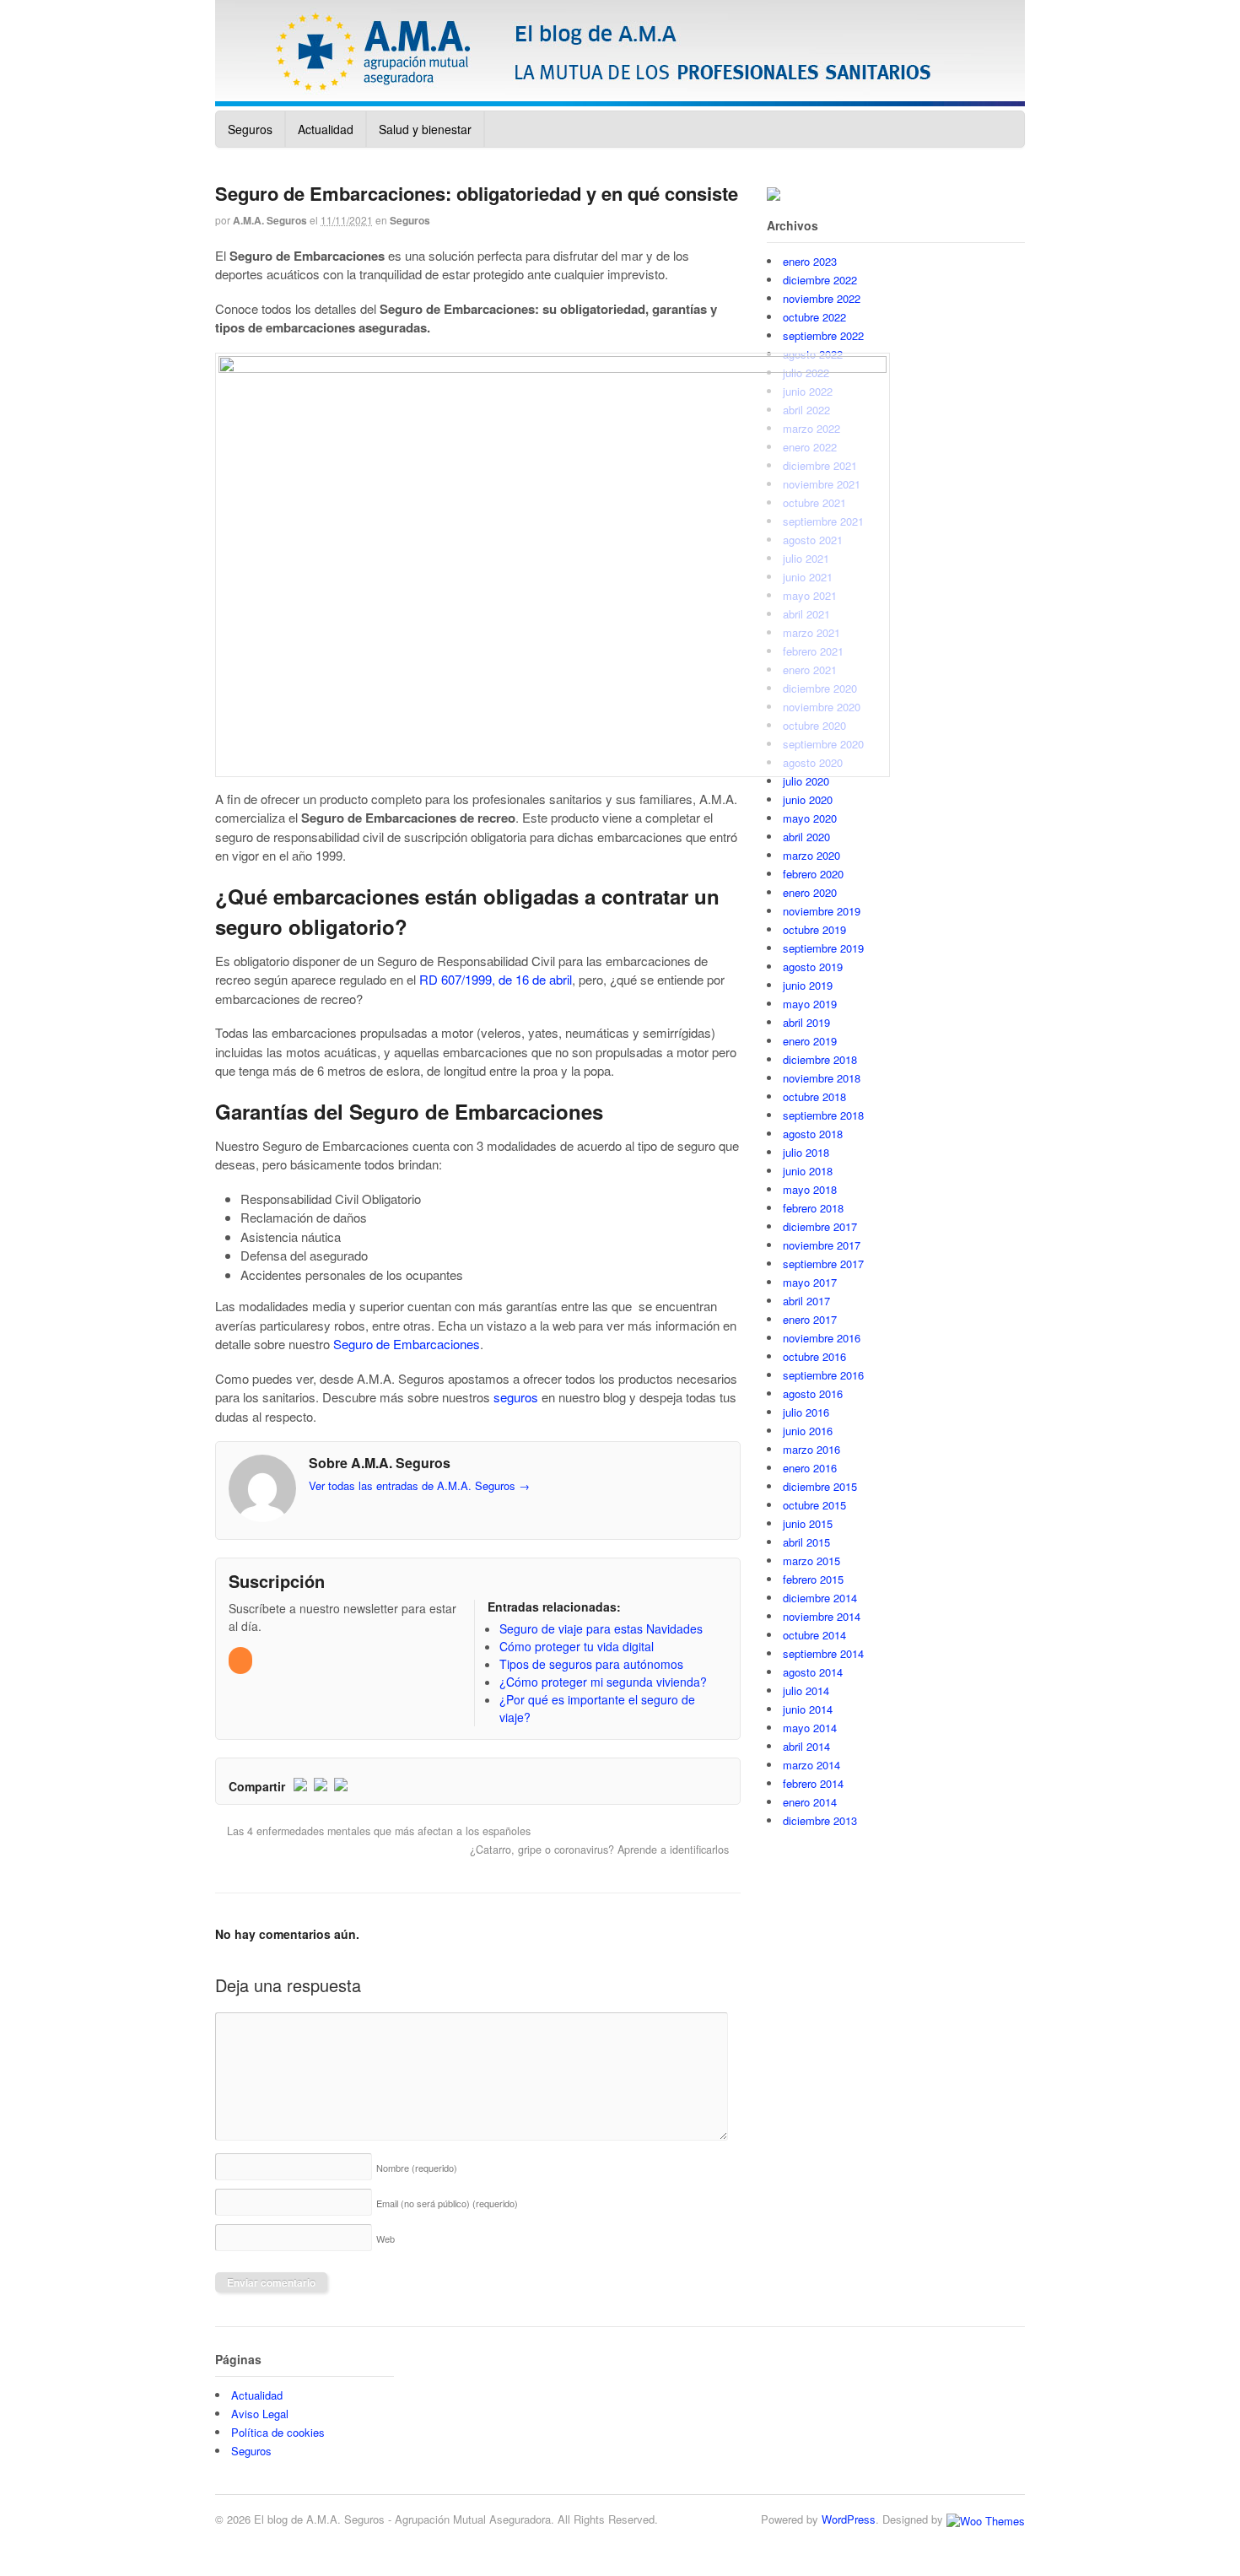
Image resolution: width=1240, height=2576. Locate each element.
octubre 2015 (814, 1505)
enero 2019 (810, 1041)
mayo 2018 (810, 1189)
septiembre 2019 (823, 948)
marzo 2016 (811, 1449)
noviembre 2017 (822, 1245)
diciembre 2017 (820, 1226)
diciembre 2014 (820, 1598)
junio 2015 (808, 1523)
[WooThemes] (986, 2519)
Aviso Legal (260, 2414)
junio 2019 (808, 985)
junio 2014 (808, 1709)
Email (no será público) (447, 2203)
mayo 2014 (810, 1728)
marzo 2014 (811, 1765)
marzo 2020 (811, 855)
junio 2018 (808, 1171)
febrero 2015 (813, 1579)
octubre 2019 (814, 929)
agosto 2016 (813, 1393)
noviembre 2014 (822, 1616)
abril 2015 (806, 1542)
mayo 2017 (810, 1282)
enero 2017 (810, 1319)
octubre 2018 (814, 1096)
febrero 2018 (813, 1208)
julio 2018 (806, 1152)
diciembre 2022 (820, 280)
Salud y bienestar (425, 129)
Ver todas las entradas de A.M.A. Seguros (419, 1485)
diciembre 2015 (820, 1486)
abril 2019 (806, 1022)
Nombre (417, 2168)
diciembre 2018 (820, 1059)
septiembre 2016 (823, 1375)
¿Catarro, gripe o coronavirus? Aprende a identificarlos (601, 1850)
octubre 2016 (814, 1356)
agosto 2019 (813, 967)
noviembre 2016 (822, 1338)
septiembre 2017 (823, 1264)
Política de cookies (278, 2432)
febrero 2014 (813, 1783)
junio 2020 (808, 799)
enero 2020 (810, 892)
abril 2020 (806, 837)
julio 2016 (806, 1412)
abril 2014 (806, 1746)
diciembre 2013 (820, 1820)
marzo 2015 (811, 1561)
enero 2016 (810, 1468)
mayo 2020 (810, 818)
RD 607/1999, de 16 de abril (496, 979)
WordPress (849, 2519)
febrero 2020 (813, 874)
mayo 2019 (810, 1004)
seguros (516, 1397)
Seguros (250, 129)
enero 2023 (810, 261)
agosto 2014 (813, 1672)
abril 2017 (806, 1301)
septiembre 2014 (823, 1653)
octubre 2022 (814, 317)
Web (385, 2238)
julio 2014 (806, 1690)
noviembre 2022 (822, 298)
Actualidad (326, 129)
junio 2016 (808, 1431)
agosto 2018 (813, 1134)
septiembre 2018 (823, 1115)
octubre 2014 (814, 1635)
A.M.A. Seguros (270, 220)
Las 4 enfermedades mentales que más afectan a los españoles (377, 1831)
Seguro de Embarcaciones (407, 1344)
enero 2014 (810, 1802)
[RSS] (242, 1660)
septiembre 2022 (823, 335)
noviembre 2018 (822, 1078)
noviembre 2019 (822, 911)
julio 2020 (806, 781)
